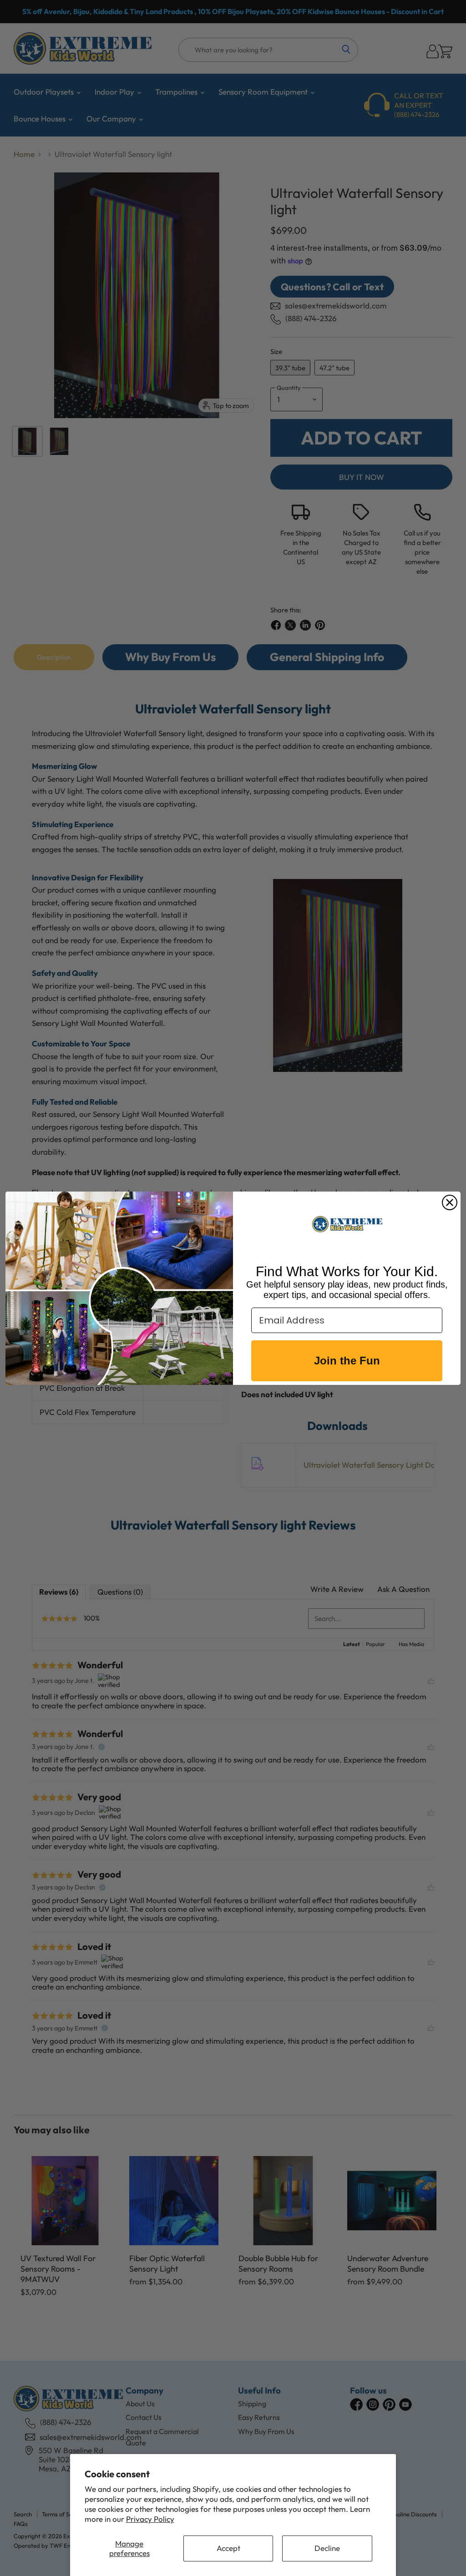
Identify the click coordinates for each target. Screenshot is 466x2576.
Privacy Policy (150, 2519)
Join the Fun (347, 1361)
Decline (327, 2548)
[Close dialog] (450, 1202)
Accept (228, 2548)
